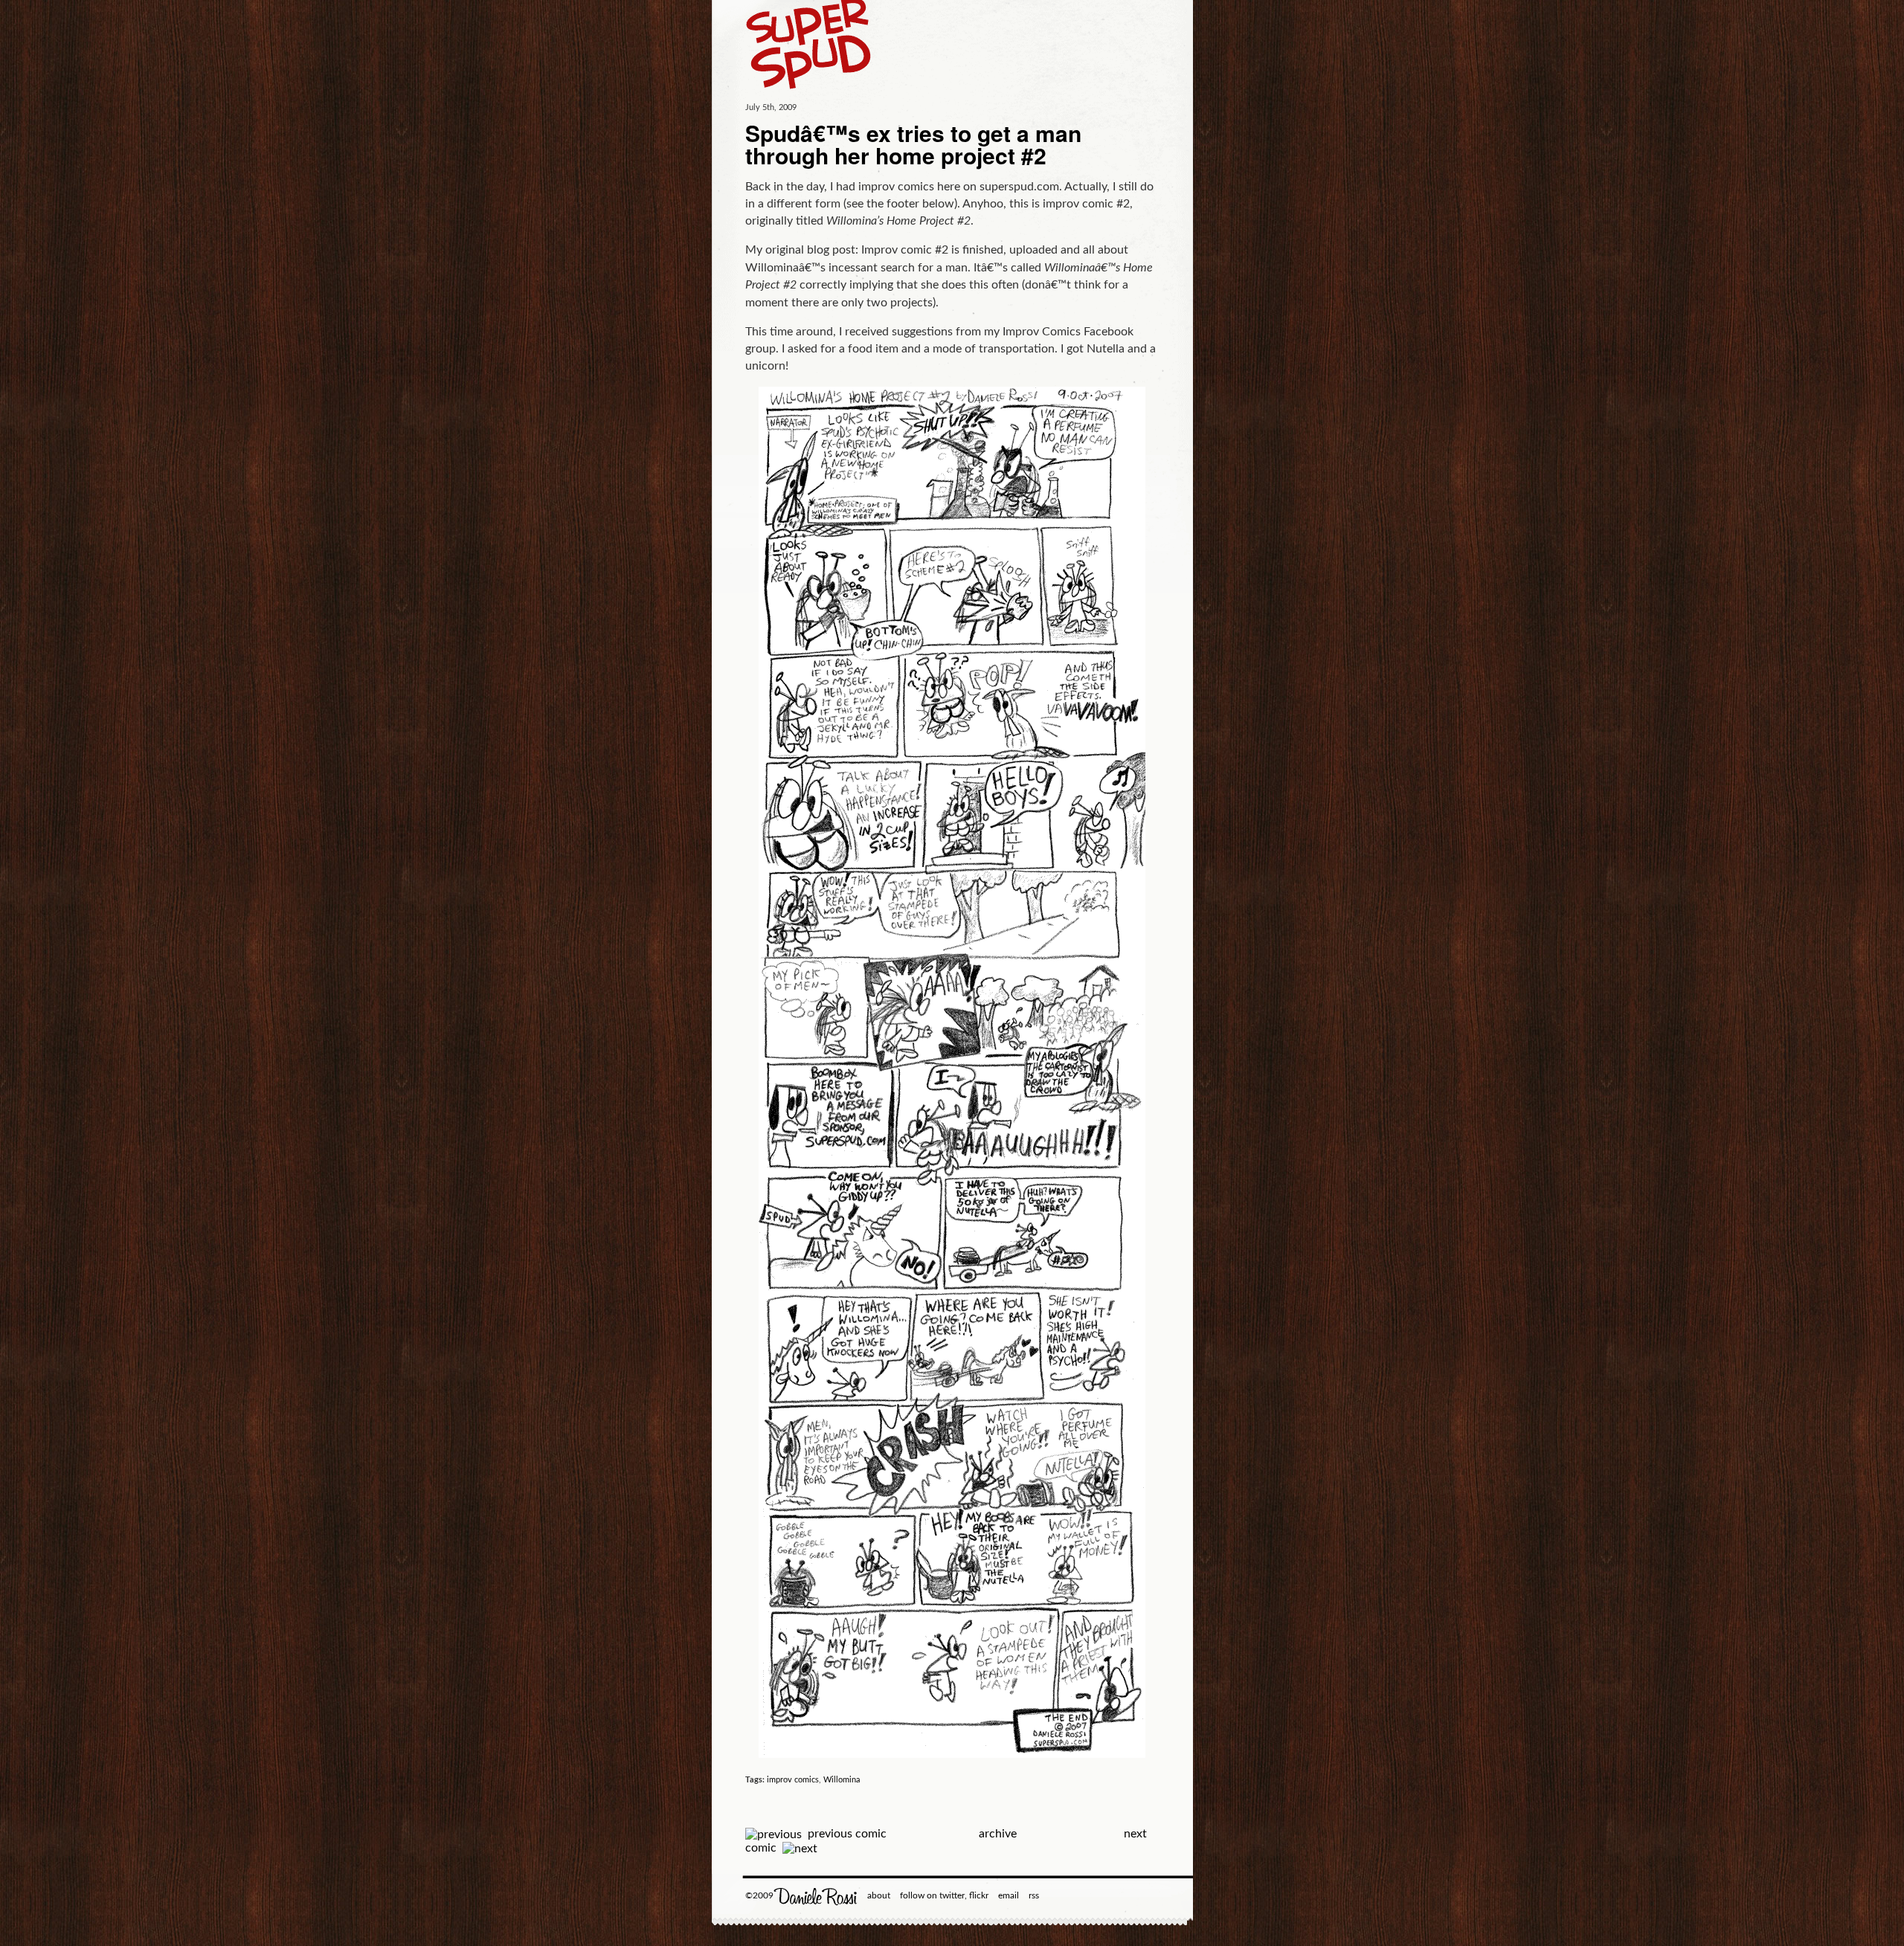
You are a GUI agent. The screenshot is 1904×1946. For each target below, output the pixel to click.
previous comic (847, 1834)
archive (998, 1834)
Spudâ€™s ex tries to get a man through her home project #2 (913, 144)
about (879, 1895)
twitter (952, 1895)
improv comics (793, 1780)
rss (1034, 1895)
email (1009, 1895)
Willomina (842, 1780)
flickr (979, 1895)
